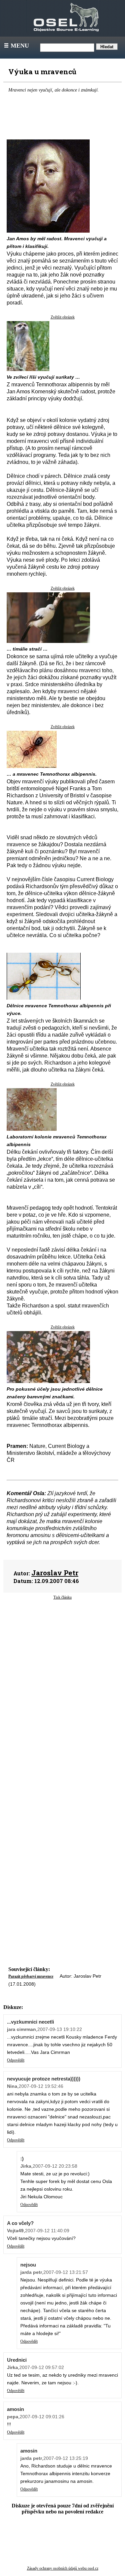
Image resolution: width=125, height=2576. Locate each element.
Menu (16, 46)
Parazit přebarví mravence (31, 1976)
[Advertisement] (62, 1662)
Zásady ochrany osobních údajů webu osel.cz (63, 2568)
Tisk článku (62, 1597)
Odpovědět (16, 2060)
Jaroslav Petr (55, 1573)
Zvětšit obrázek (63, 317)
